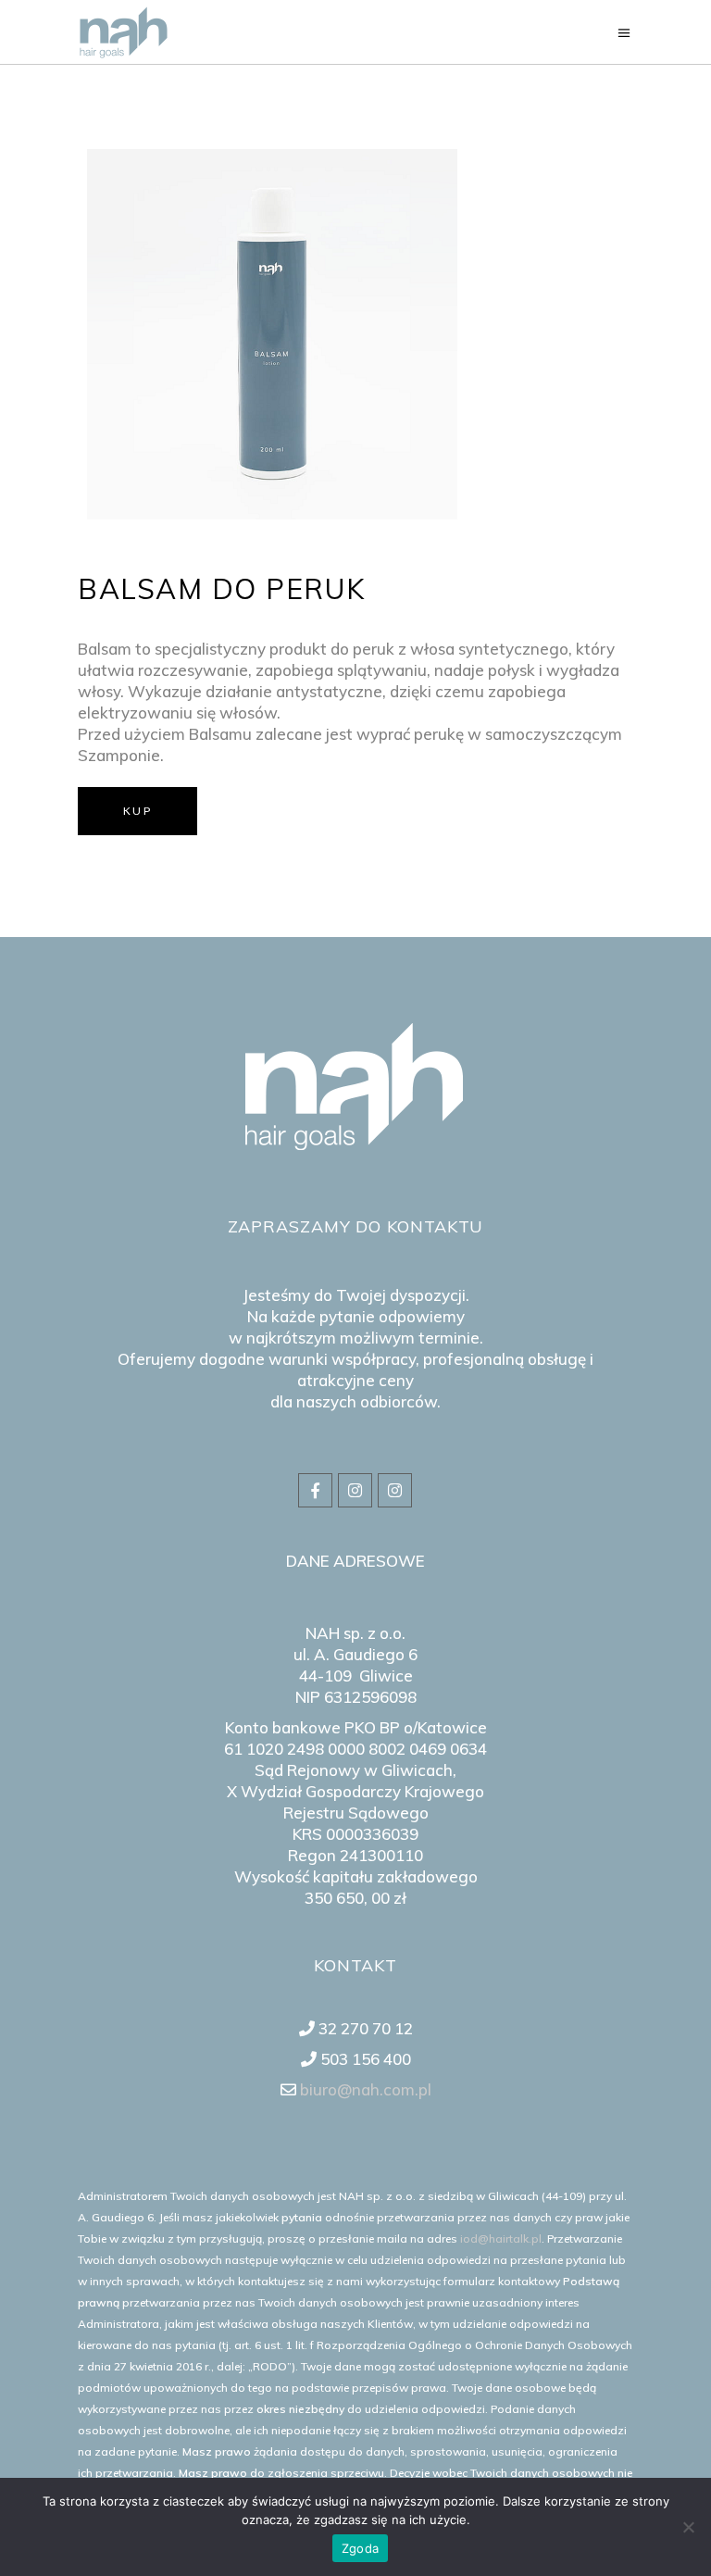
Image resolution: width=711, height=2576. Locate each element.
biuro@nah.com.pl (364, 2089)
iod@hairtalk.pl (501, 2238)
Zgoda (360, 2548)
